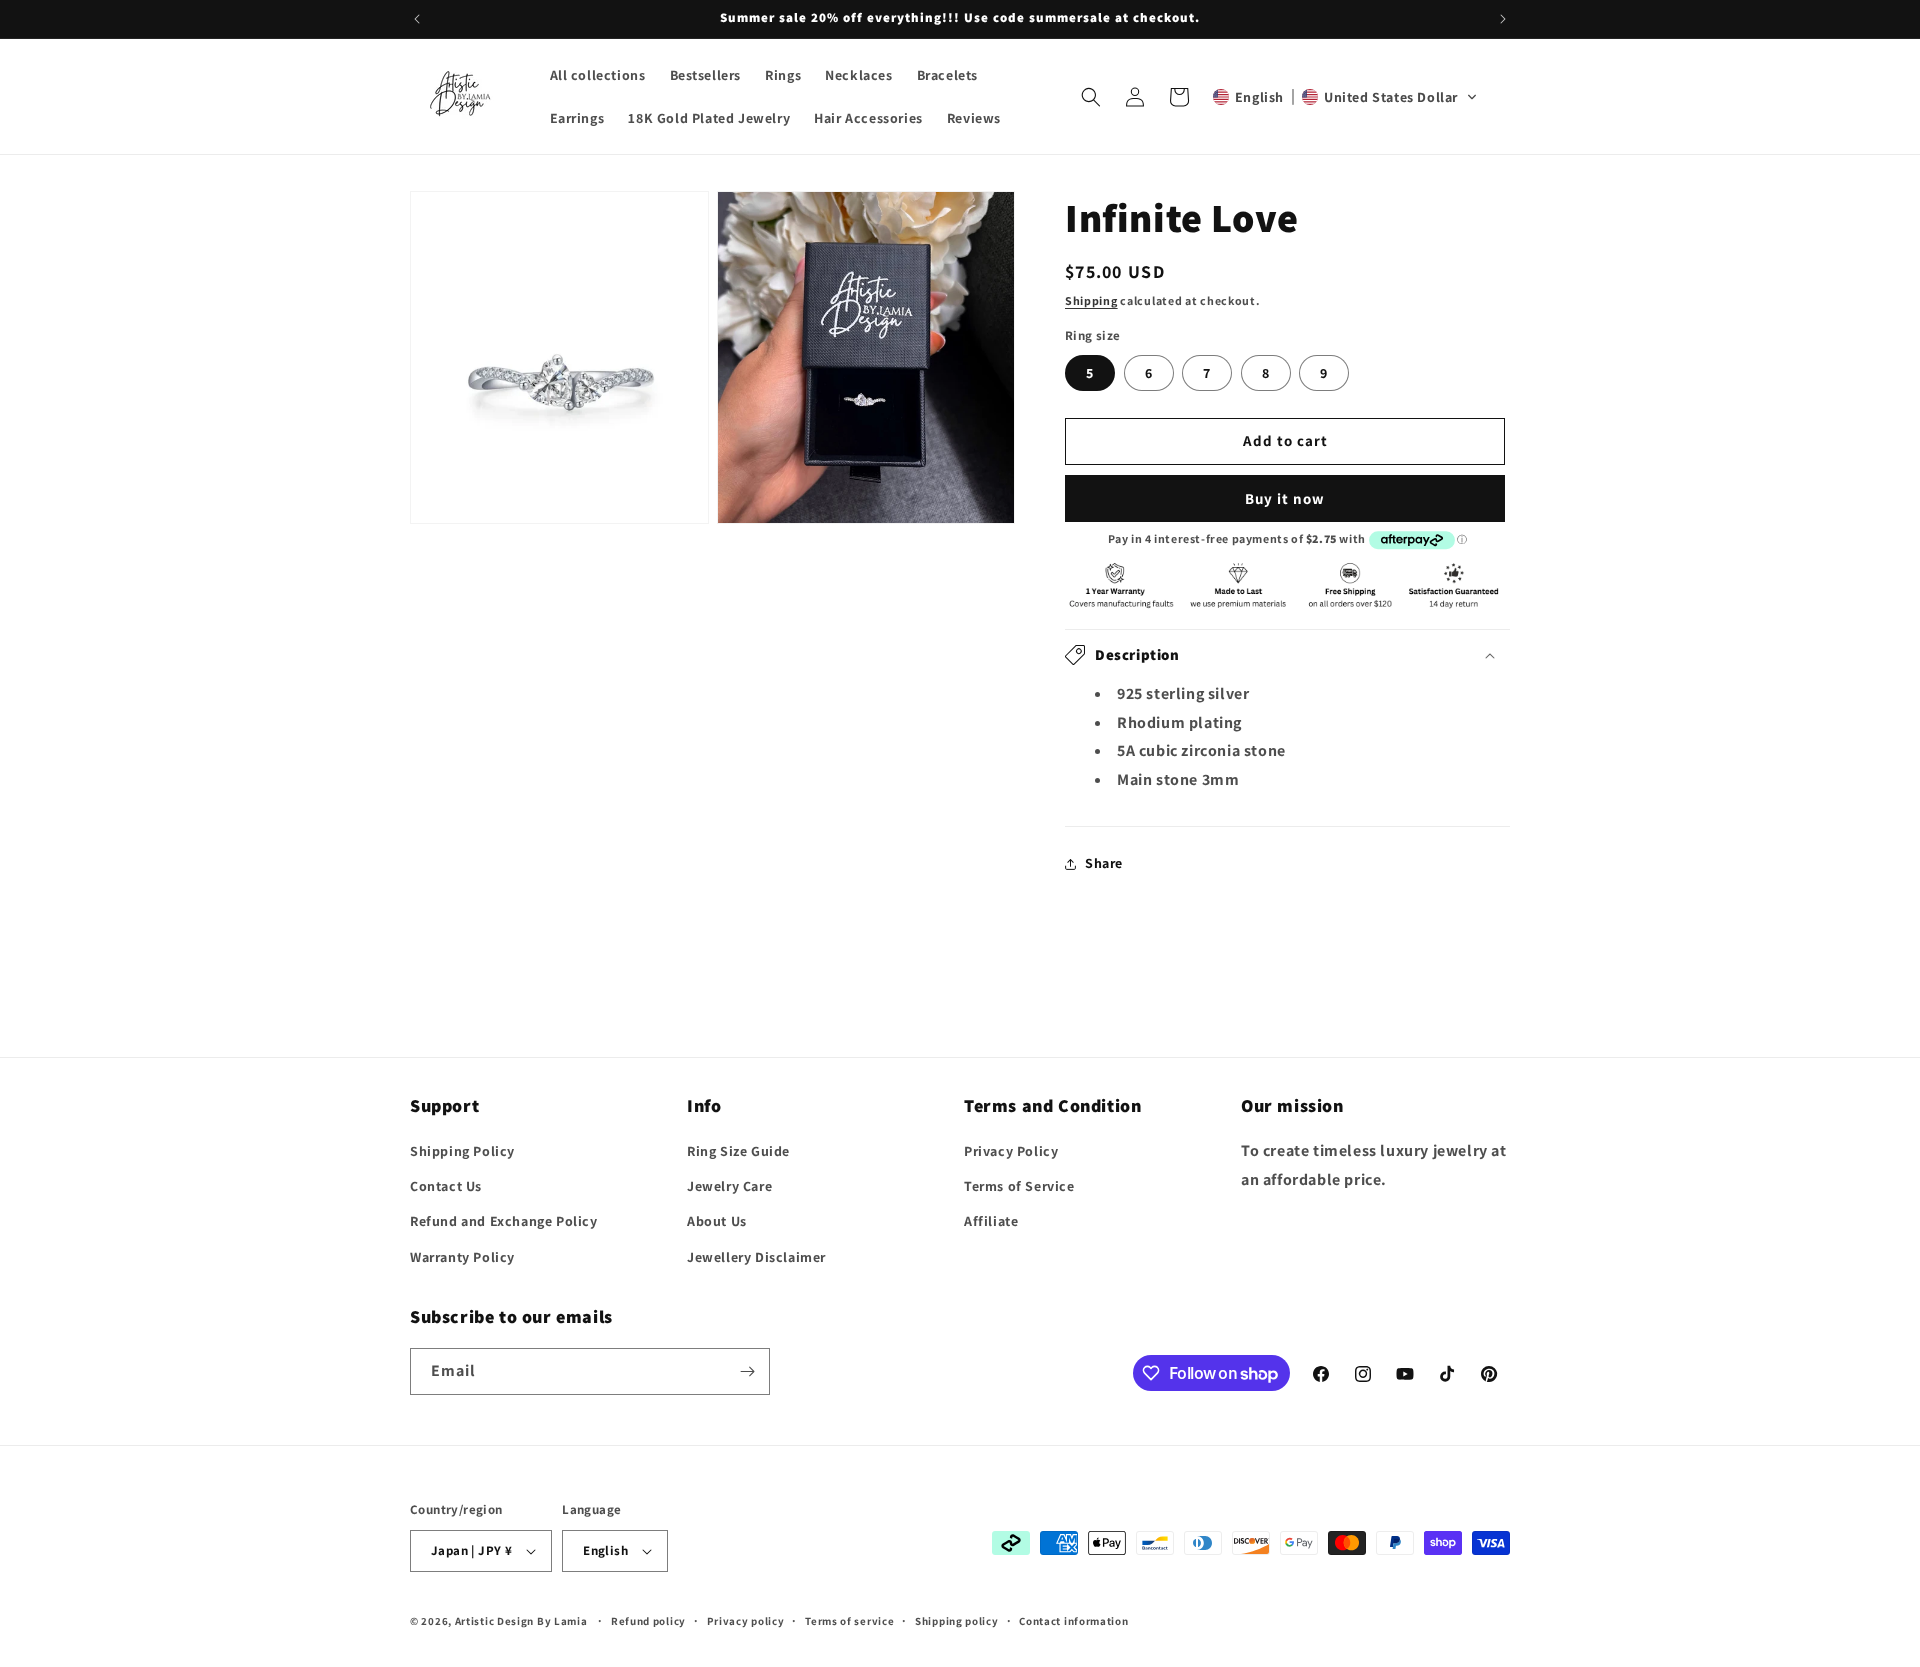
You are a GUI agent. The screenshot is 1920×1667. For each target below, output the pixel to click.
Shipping (1091, 300)
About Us (717, 1221)
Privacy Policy (1011, 1151)
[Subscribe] (747, 1371)
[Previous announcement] (417, 19)
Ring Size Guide (738, 1151)
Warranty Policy (462, 1257)
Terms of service (849, 1620)
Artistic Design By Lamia (521, 1621)
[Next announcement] (1503, 19)
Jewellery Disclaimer (756, 1257)
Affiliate (991, 1221)
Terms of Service (1019, 1186)
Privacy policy (746, 1620)
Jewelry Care (729, 1186)
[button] (1091, 97)
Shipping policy (957, 1620)
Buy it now (1285, 498)
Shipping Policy (462, 1151)
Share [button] (1104, 863)
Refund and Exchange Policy (504, 1221)
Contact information (1073, 1620)
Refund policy (648, 1620)
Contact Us (446, 1186)
